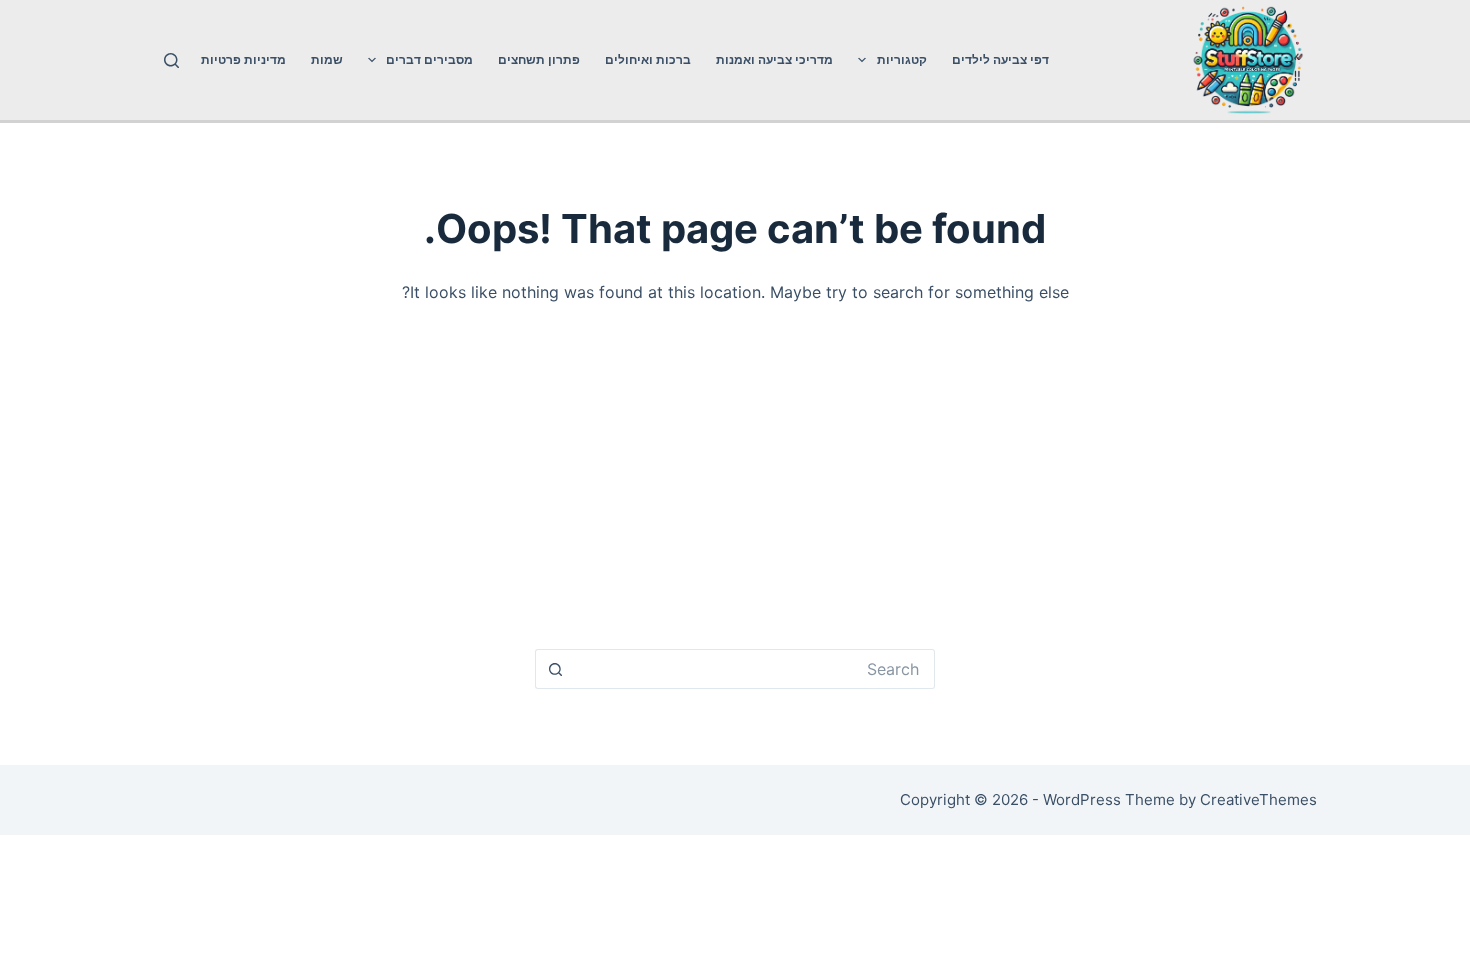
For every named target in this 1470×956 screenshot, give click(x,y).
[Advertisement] (735, 485)
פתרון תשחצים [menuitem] (539, 59)
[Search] (171, 60)
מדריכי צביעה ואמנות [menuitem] (774, 59)
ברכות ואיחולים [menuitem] (648, 59)
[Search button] (555, 669)
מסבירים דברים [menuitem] (429, 59)
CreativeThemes (1258, 799)
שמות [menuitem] (327, 59)
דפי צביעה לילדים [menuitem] (1000, 59)
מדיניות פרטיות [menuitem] (243, 59)
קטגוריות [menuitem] (902, 59)
